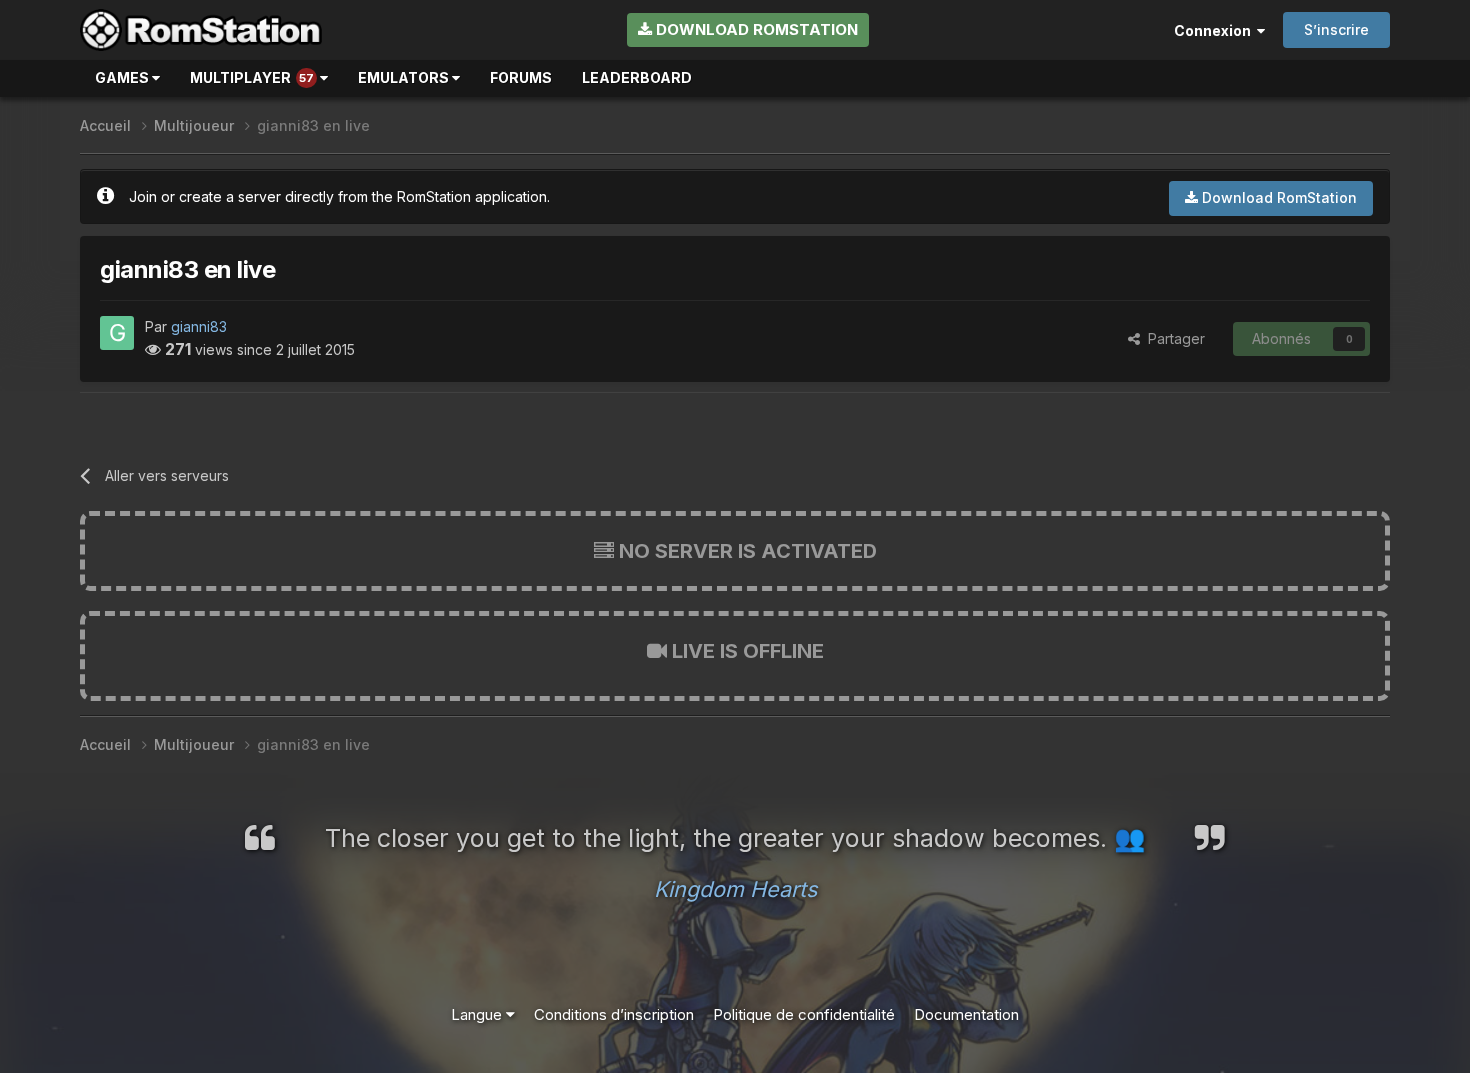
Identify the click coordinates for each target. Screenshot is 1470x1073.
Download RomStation (755, 29)
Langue (478, 1014)
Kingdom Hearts (735, 889)
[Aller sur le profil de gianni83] (117, 333)
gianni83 (199, 326)
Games (123, 77)
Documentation (966, 1014)
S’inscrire (1336, 29)
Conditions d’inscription (614, 1014)
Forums (521, 77)
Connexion (1215, 30)
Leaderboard (637, 77)
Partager (1172, 338)
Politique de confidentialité (804, 1014)
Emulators (405, 77)
